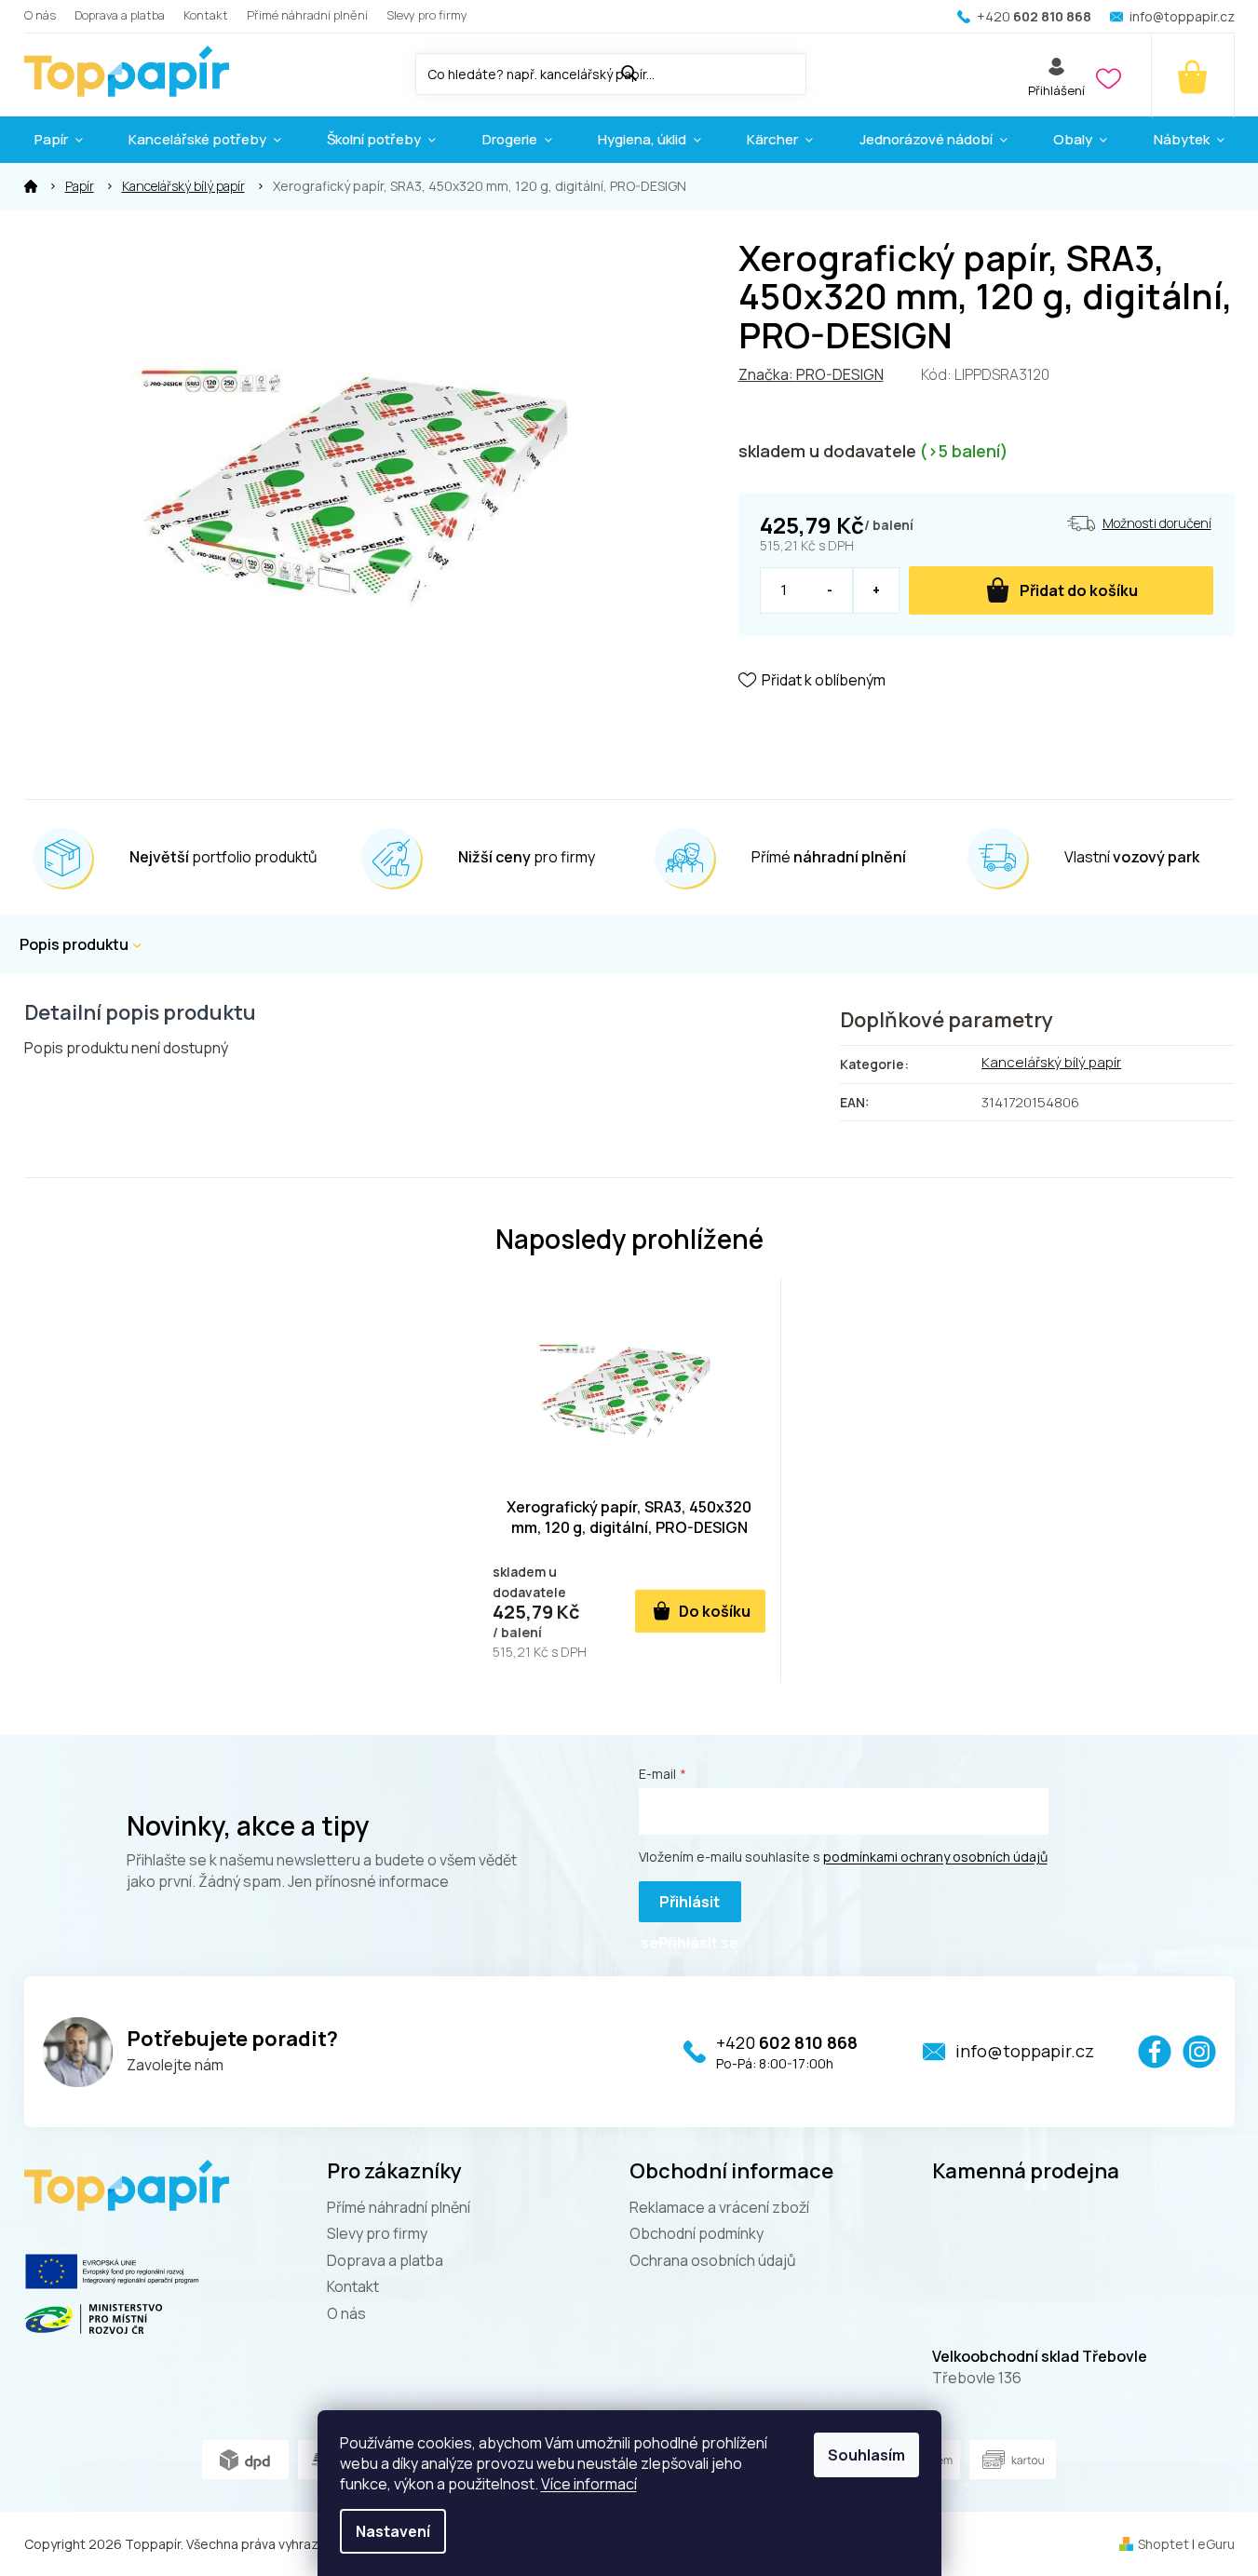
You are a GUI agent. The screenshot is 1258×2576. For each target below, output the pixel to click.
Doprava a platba (120, 15)
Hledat (825, 70)
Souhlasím (866, 2455)
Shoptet (1163, 2544)
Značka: (811, 374)
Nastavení (393, 2531)
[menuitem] (59, 140)
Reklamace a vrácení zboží (719, 2207)
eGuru (1216, 2544)
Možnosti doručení (1157, 523)
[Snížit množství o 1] (830, 590)
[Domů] (31, 186)
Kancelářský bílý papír (1051, 1062)
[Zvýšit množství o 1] (876, 590)
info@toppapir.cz (1025, 2051)
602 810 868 (787, 2042)
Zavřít (843, 733)
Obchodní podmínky (697, 2233)
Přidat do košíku (1079, 590)
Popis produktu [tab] (74, 944)
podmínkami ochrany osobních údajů (935, 1857)
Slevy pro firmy (427, 15)
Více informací (589, 2484)
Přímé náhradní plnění (307, 15)
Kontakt (206, 15)
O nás (40, 15)
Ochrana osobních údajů (713, 2260)
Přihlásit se (680, 1907)
